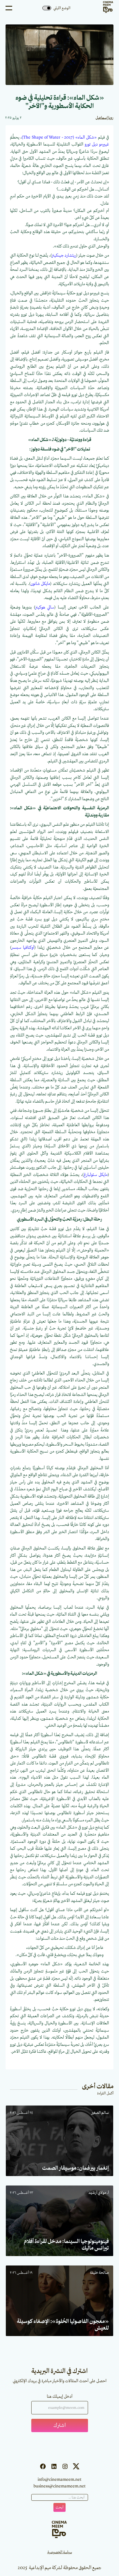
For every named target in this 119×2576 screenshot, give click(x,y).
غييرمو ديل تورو (97, 144)
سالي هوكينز (45, 607)
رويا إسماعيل (104, 118)
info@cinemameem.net (59, 2480)
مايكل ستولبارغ (96, 1175)
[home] (107, 8)
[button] (9, 8)
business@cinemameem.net (59, 2486)
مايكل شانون (40, 584)
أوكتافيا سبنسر (23, 948)
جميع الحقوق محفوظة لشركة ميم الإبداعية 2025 (59, 2568)
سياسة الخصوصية (60, 2552)
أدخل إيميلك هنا (60, 2397)
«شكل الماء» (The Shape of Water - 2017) (59, 137)
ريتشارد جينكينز (64, 256)
